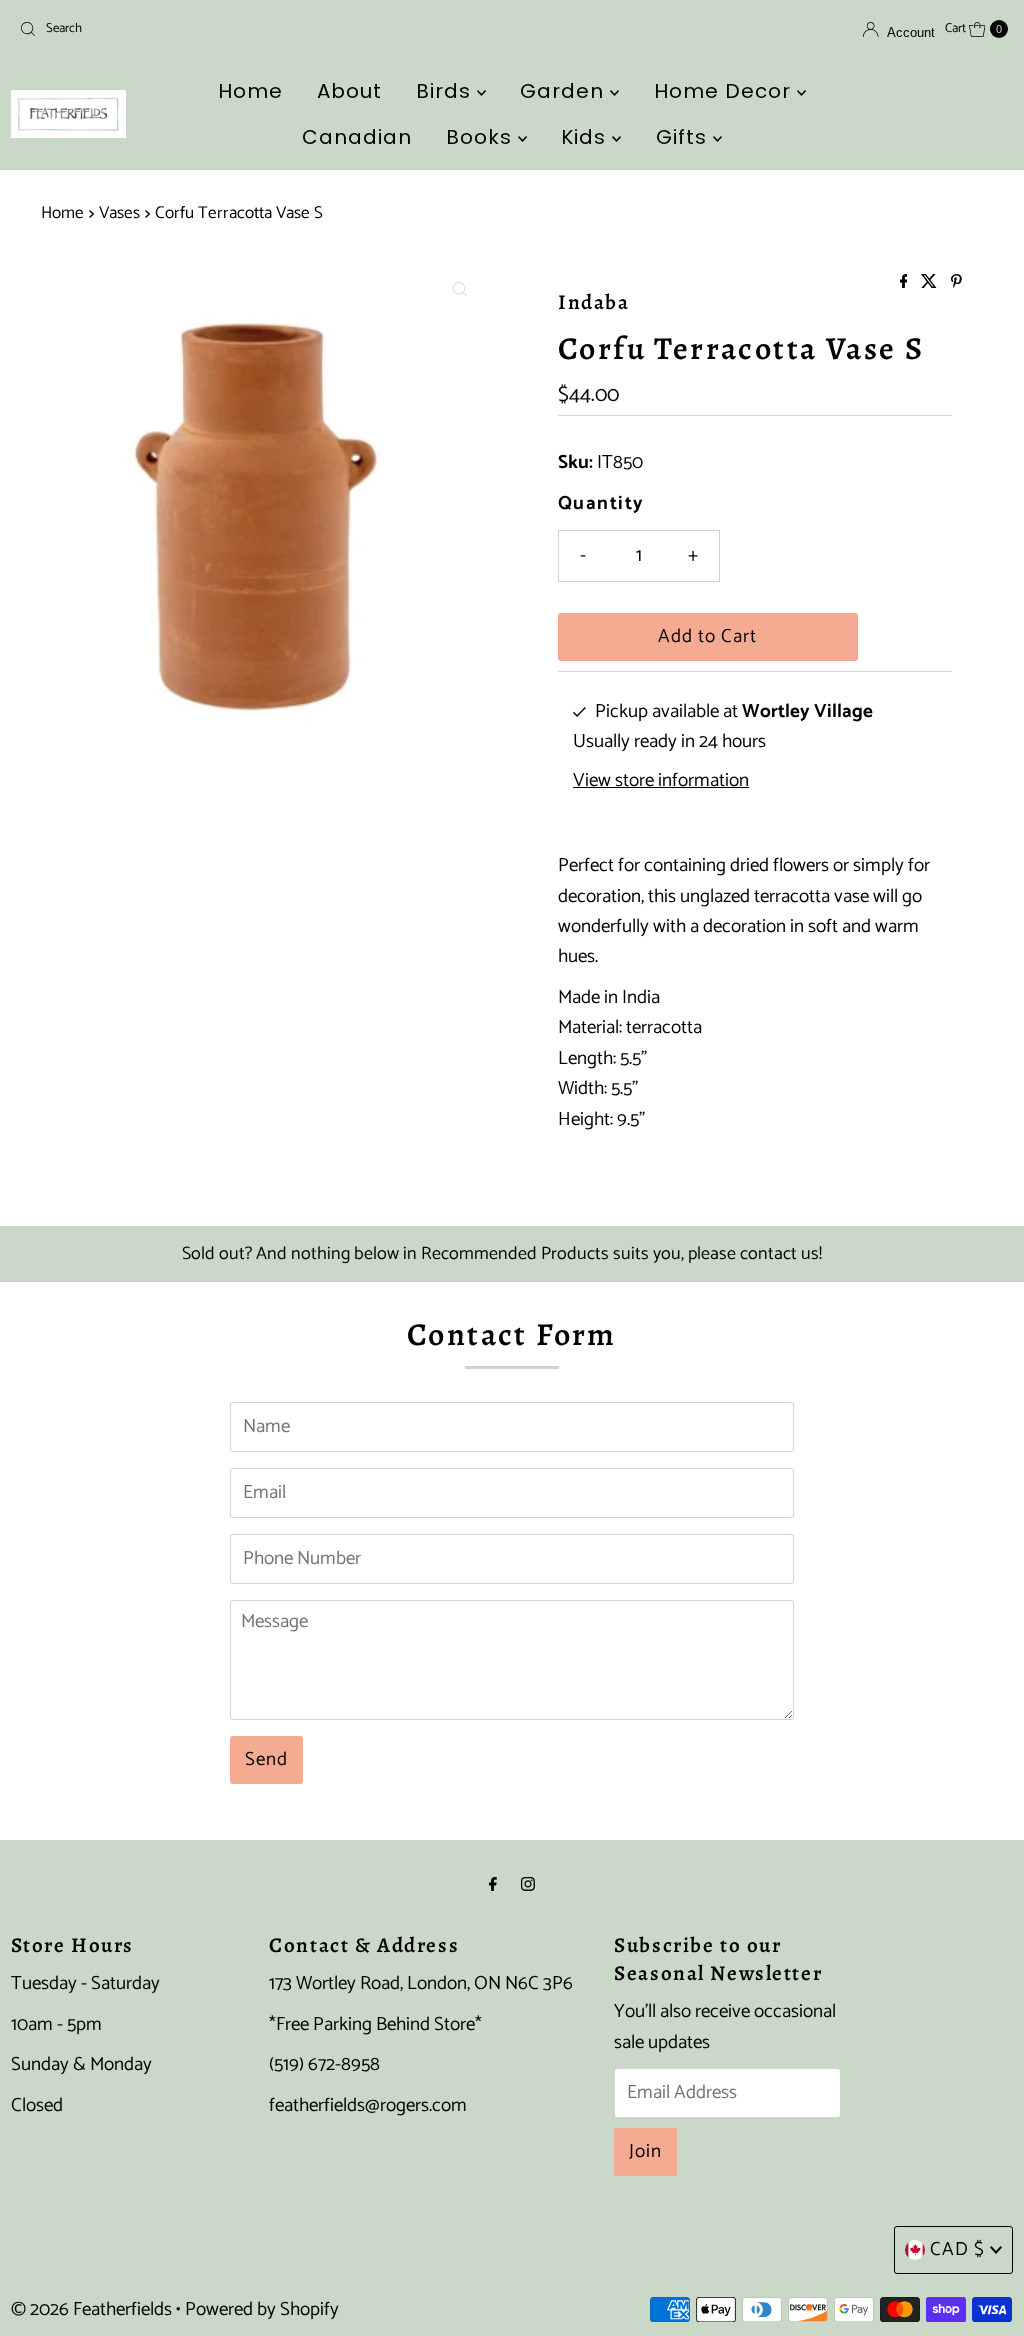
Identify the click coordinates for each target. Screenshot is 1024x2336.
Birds (446, 91)
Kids (586, 137)
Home (250, 91)
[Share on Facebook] (906, 283)
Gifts (684, 137)
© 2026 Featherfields (91, 2309)
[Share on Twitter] (931, 283)
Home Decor (725, 91)
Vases (119, 213)
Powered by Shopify (262, 2309)
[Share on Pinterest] (956, 283)
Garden (565, 91)
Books (482, 137)
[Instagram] (528, 1885)
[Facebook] (493, 1885)
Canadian (357, 137)
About (349, 91)
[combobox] (173, 29)
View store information (661, 781)
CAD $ (957, 2249)
